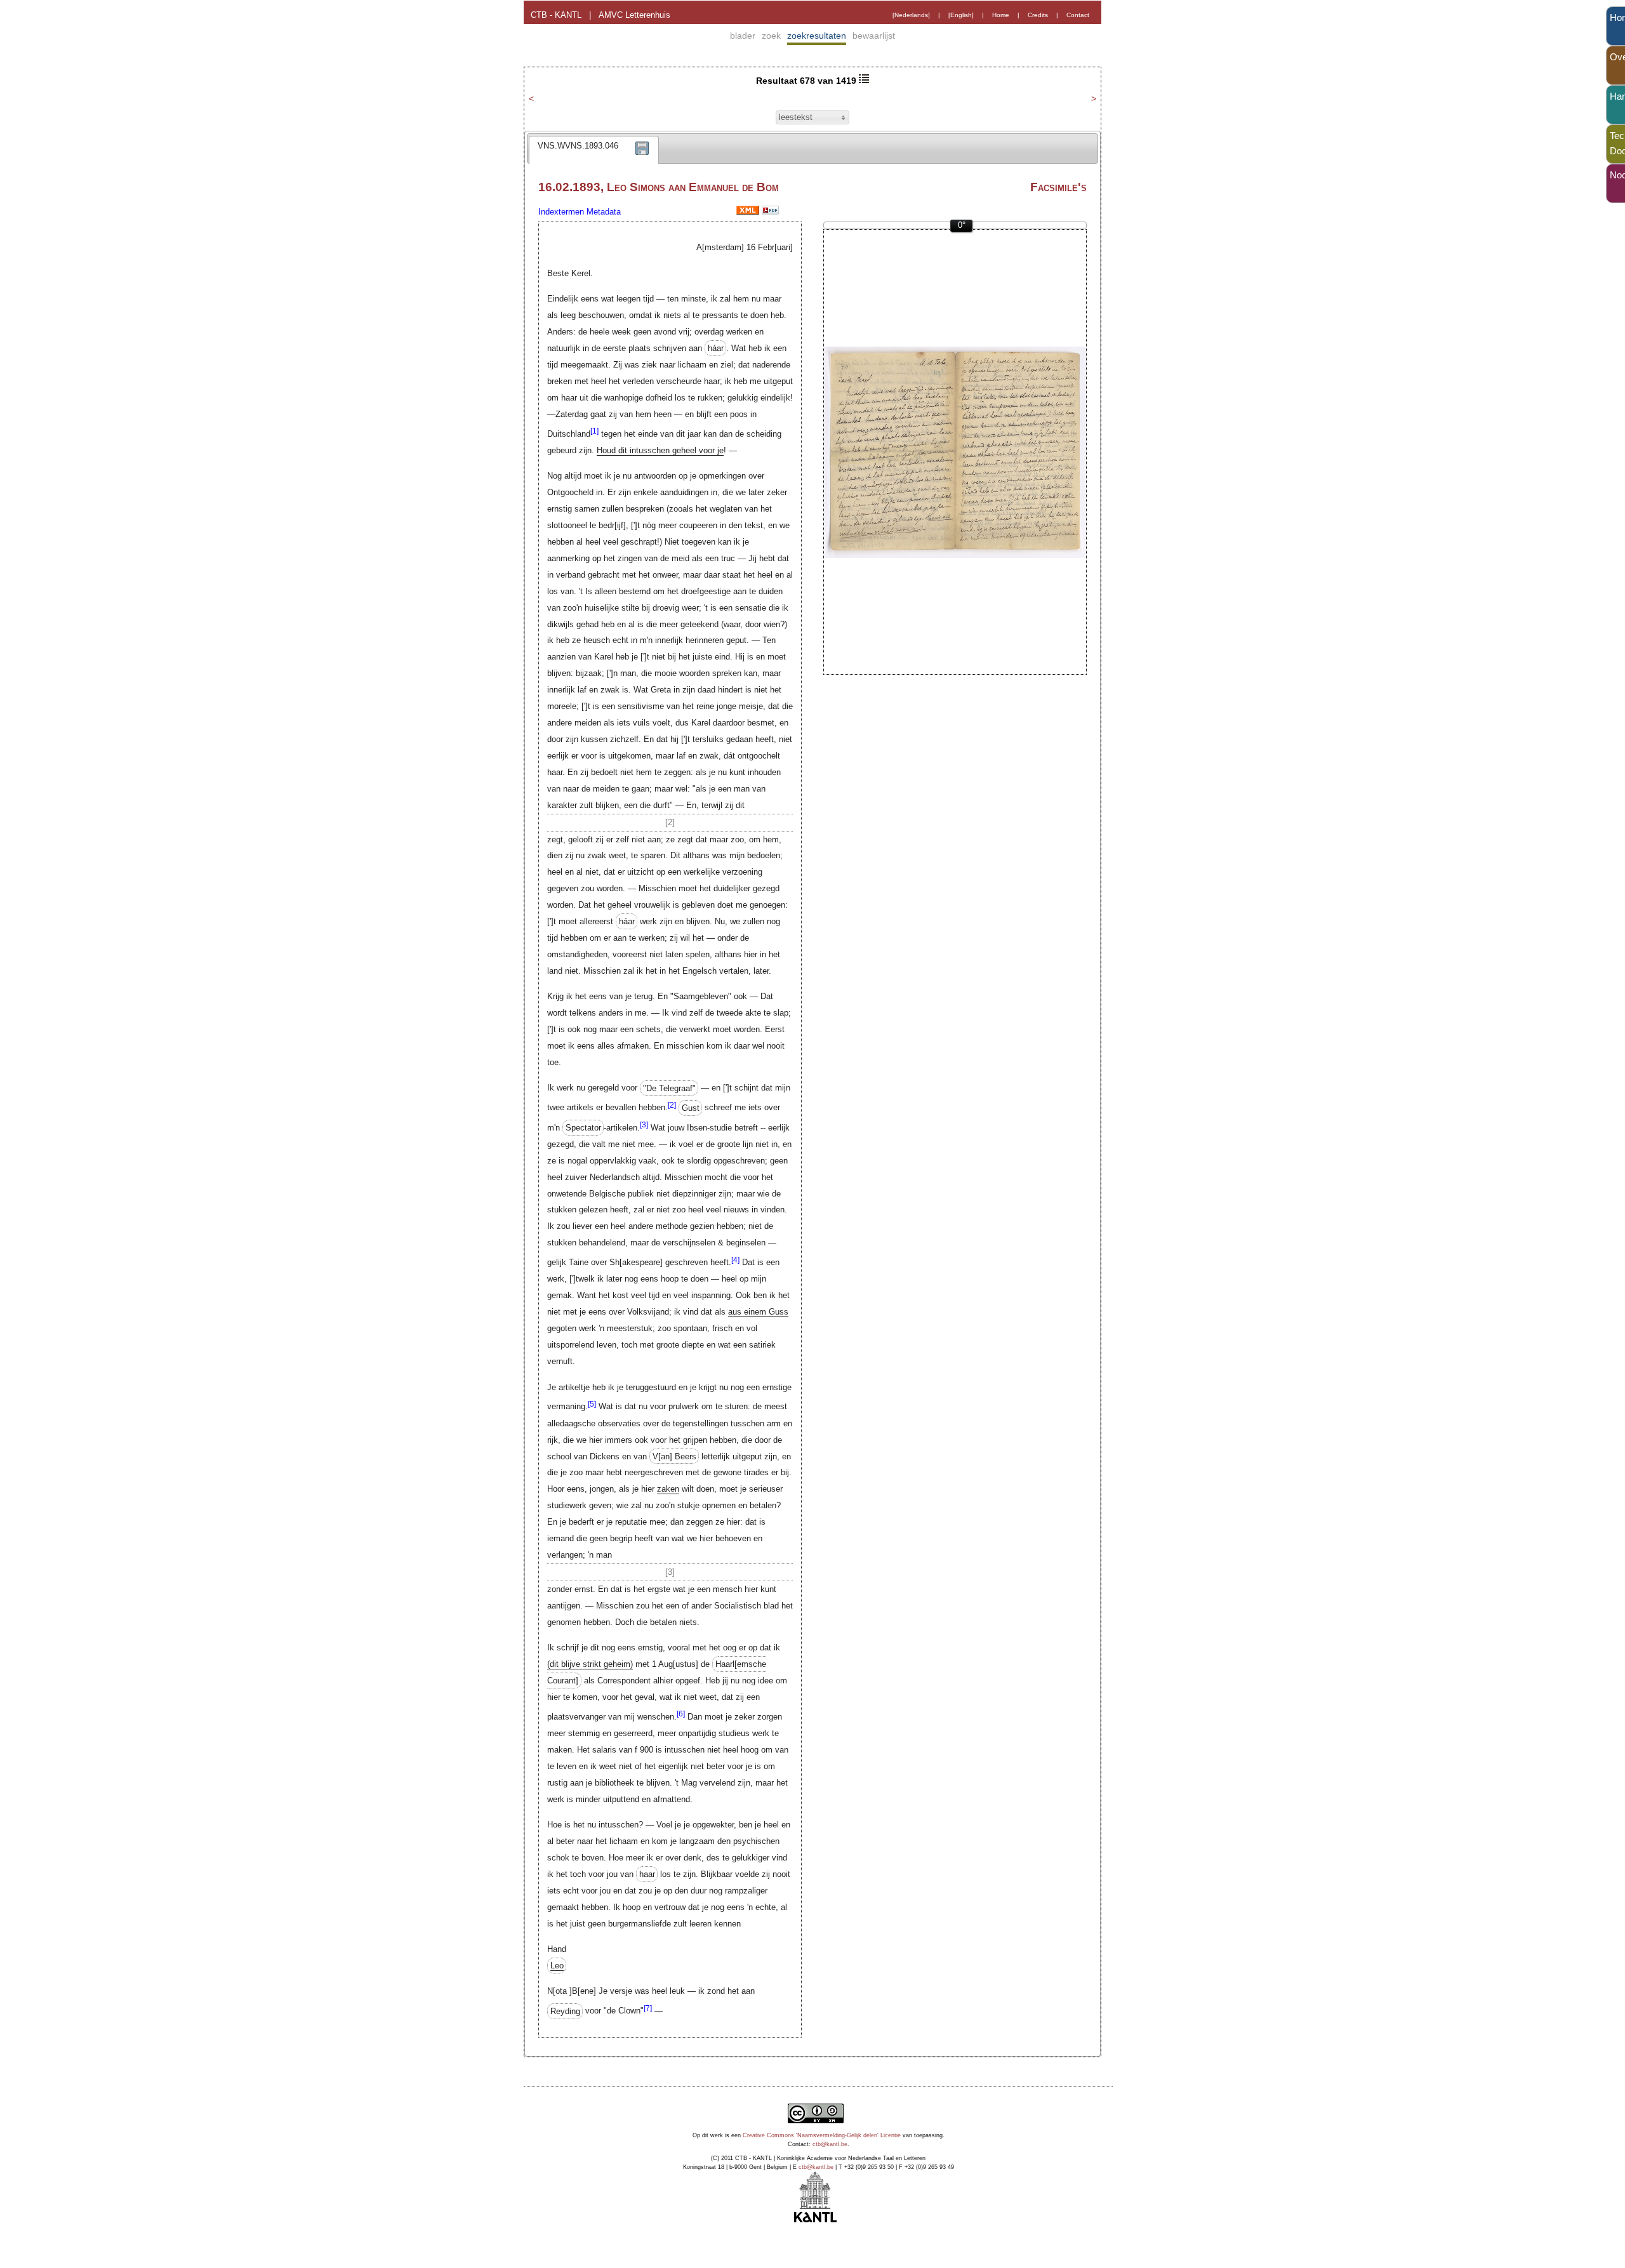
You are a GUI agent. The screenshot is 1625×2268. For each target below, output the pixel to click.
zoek (771, 36)
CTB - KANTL (556, 15)
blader (743, 36)
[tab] (594, 150)
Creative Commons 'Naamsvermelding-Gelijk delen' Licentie (822, 2135)
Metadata (604, 212)
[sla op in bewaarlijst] (642, 157)
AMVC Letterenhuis (634, 15)
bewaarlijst (874, 36)
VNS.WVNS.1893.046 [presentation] (578, 146)
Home (1001, 15)
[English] (961, 15)
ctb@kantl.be (830, 2144)
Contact (1078, 15)
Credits (1038, 15)
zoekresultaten (817, 36)
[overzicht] (864, 81)
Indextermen (561, 212)
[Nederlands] (911, 15)
